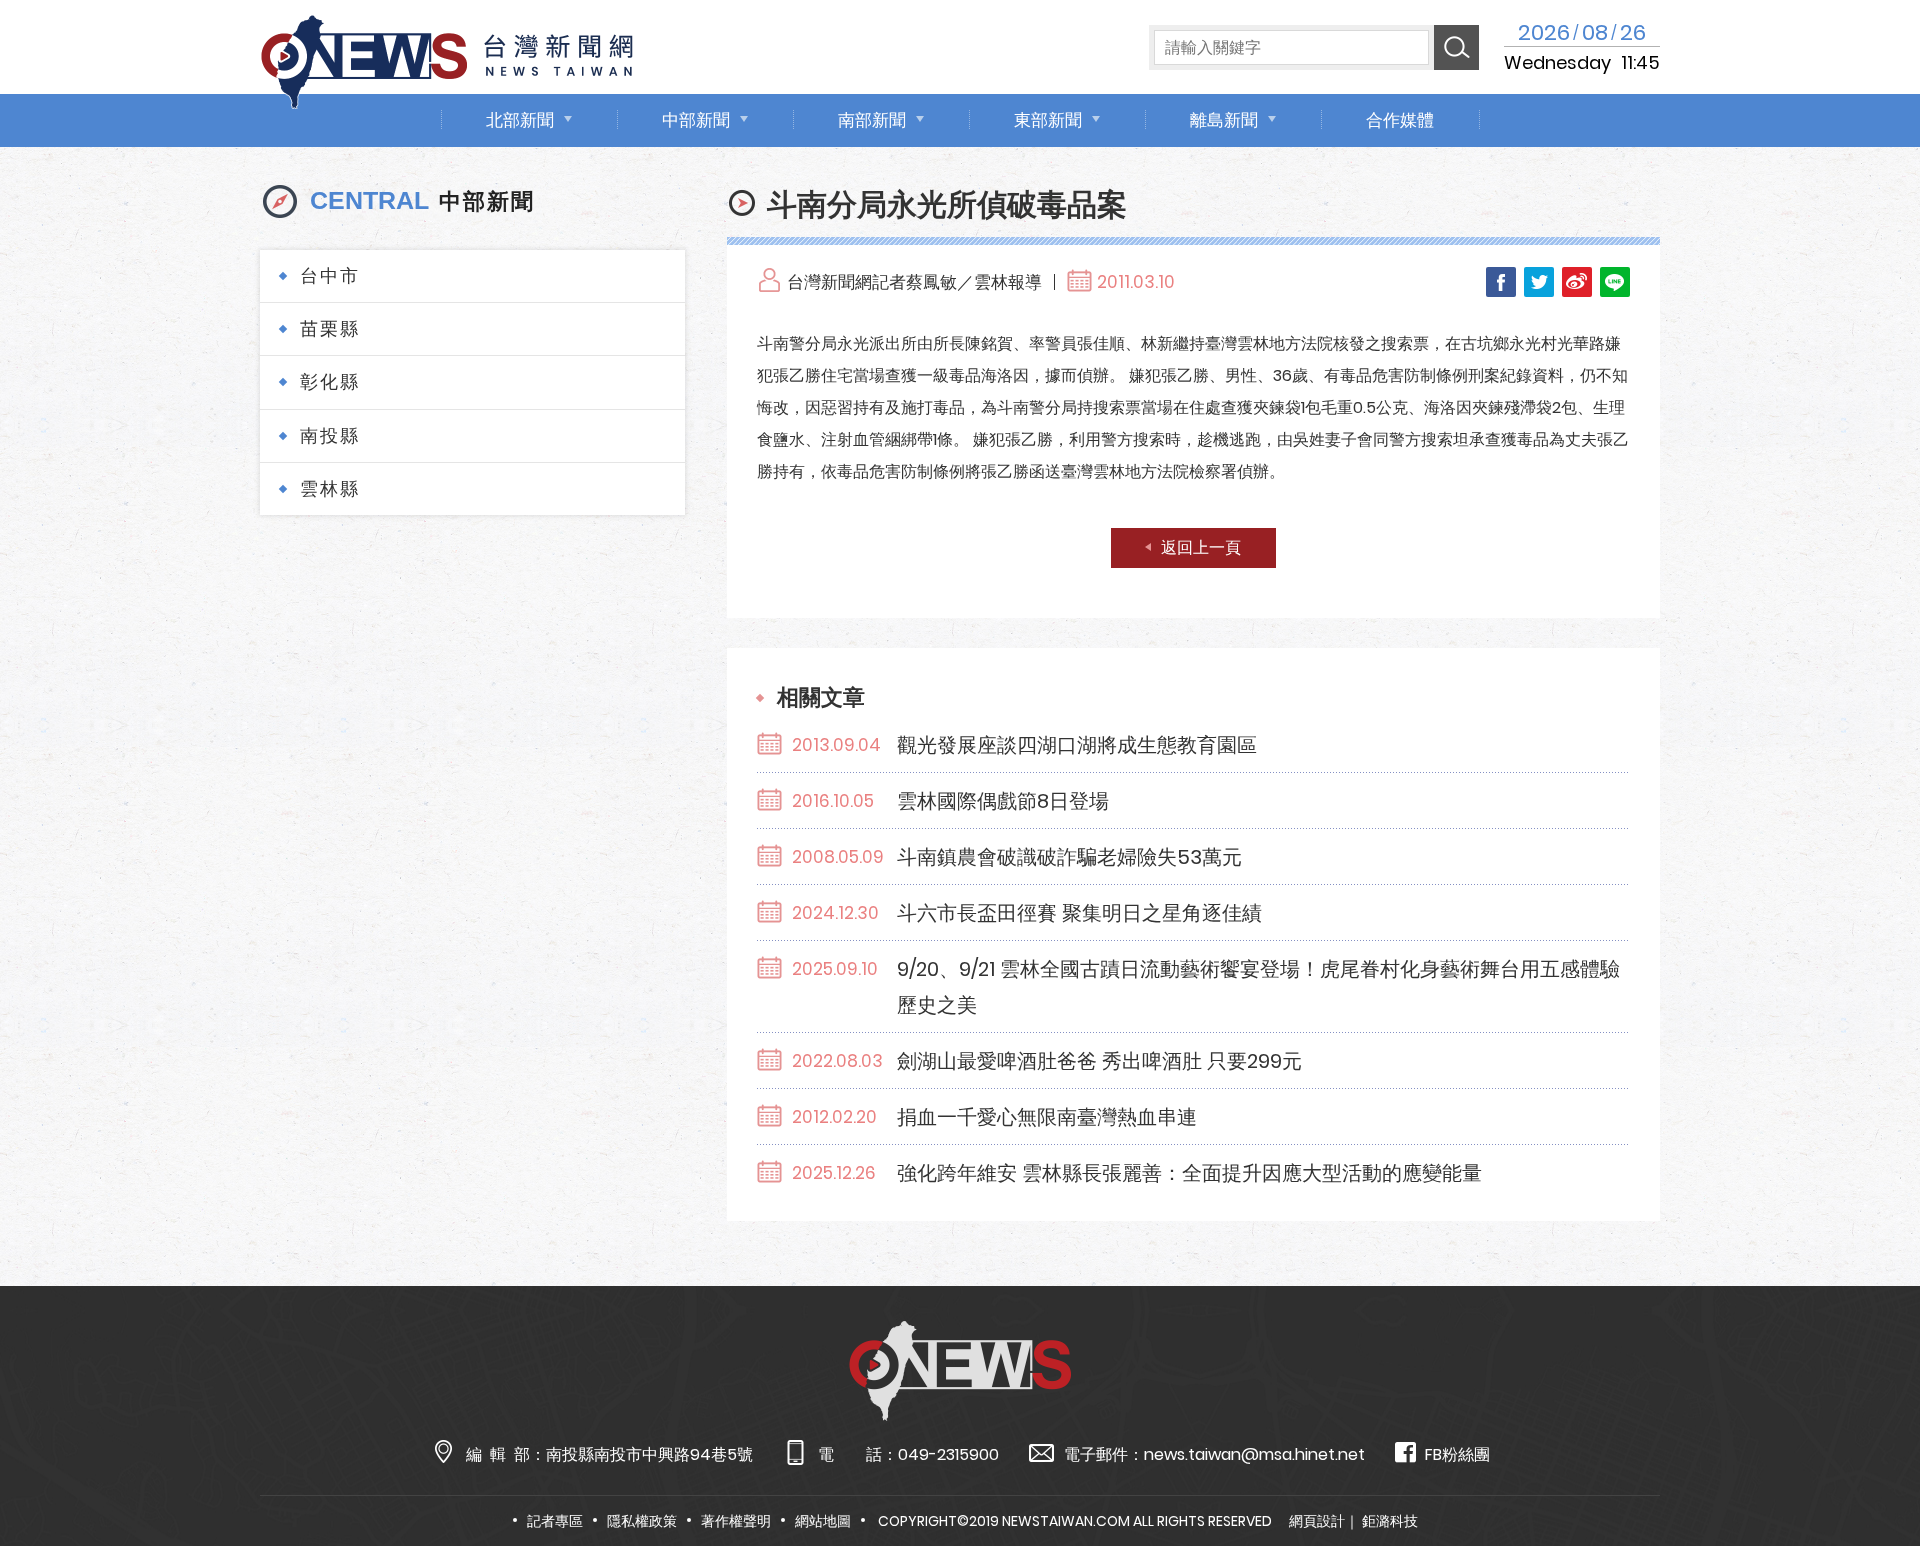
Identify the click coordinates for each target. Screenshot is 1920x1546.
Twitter (1539, 282)
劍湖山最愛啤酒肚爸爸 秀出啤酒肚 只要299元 (1099, 1061)
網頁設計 (1317, 1521)
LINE (1615, 282)
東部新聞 (1048, 120)
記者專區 (555, 1521)
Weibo (1577, 282)
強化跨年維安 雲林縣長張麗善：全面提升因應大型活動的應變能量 (1189, 1173)
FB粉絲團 (1457, 1454)
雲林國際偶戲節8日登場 (1003, 801)
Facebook (1501, 282)
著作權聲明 (736, 1521)
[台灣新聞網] (447, 58)
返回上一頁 (1201, 547)
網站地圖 (823, 1521)
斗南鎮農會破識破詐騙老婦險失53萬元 (1069, 857)
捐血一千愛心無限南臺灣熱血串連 (1047, 1117)
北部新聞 (520, 120)
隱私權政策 (642, 1521)
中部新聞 (696, 120)
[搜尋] (1456, 47)
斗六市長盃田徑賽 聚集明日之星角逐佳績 (1079, 913)
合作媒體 (1400, 120)
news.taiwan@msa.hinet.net (1254, 1454)
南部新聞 (872, 120)
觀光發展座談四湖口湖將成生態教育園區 (1077, 745)
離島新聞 (1224, 120)
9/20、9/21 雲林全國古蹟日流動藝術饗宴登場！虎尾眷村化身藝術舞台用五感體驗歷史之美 (1258, 987)
